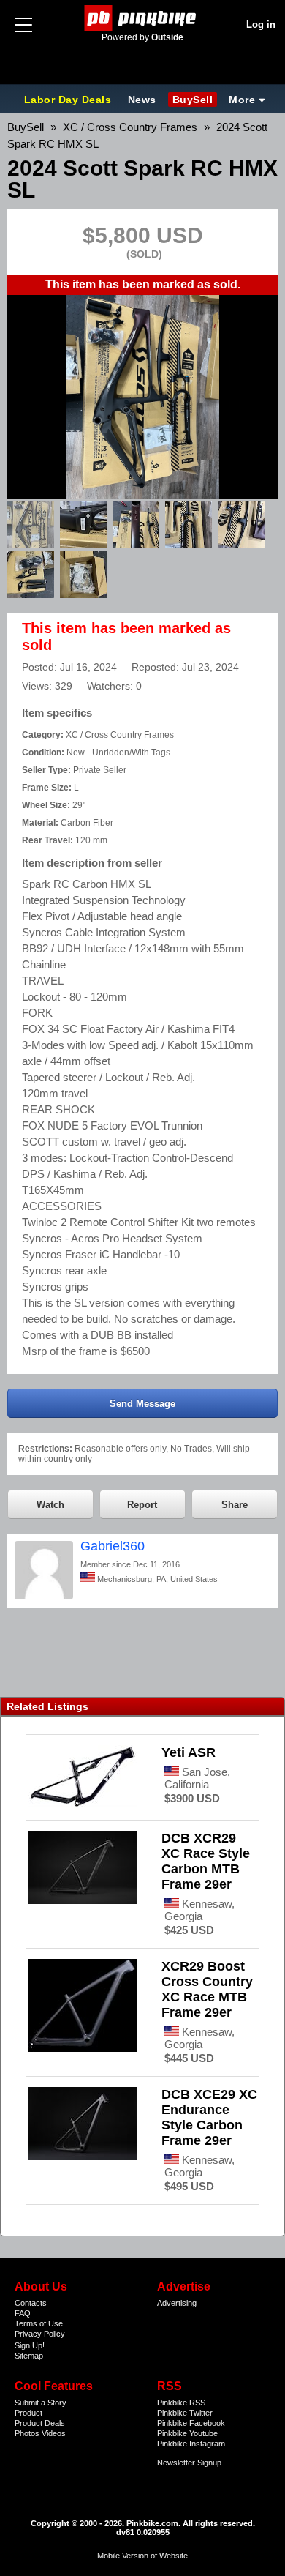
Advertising (177, 2303)
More (242, 100)
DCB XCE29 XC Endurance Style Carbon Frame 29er (209, 2117)
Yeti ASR (189, 1752)
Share (235, 1505)
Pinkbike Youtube (187, 2433)
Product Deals (40, 2423)
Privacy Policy (40, 2334)
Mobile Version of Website (142, 2556)
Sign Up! (30, 2345)
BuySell (193, 100)
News (142, 100)
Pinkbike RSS (181, 2403)
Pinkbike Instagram (191, 2444)
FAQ (23, 2313)
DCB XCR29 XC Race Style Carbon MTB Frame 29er (206, 1861)
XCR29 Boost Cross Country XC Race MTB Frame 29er (207, 1989)
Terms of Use (39, 2323)
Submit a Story (41, 2403)
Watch (50, 1505)
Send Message (142, 1404)
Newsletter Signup (189, 2463)
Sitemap (29, 2356)
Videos (54, 2433)
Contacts (31, 2303)
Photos (27, 2433)
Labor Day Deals (69, 100)
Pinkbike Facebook (191, 2423)
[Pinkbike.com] (143, 18)
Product (28, 2413)
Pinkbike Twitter (185, 2413)
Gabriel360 (113, 1546)
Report (142, 1505)
